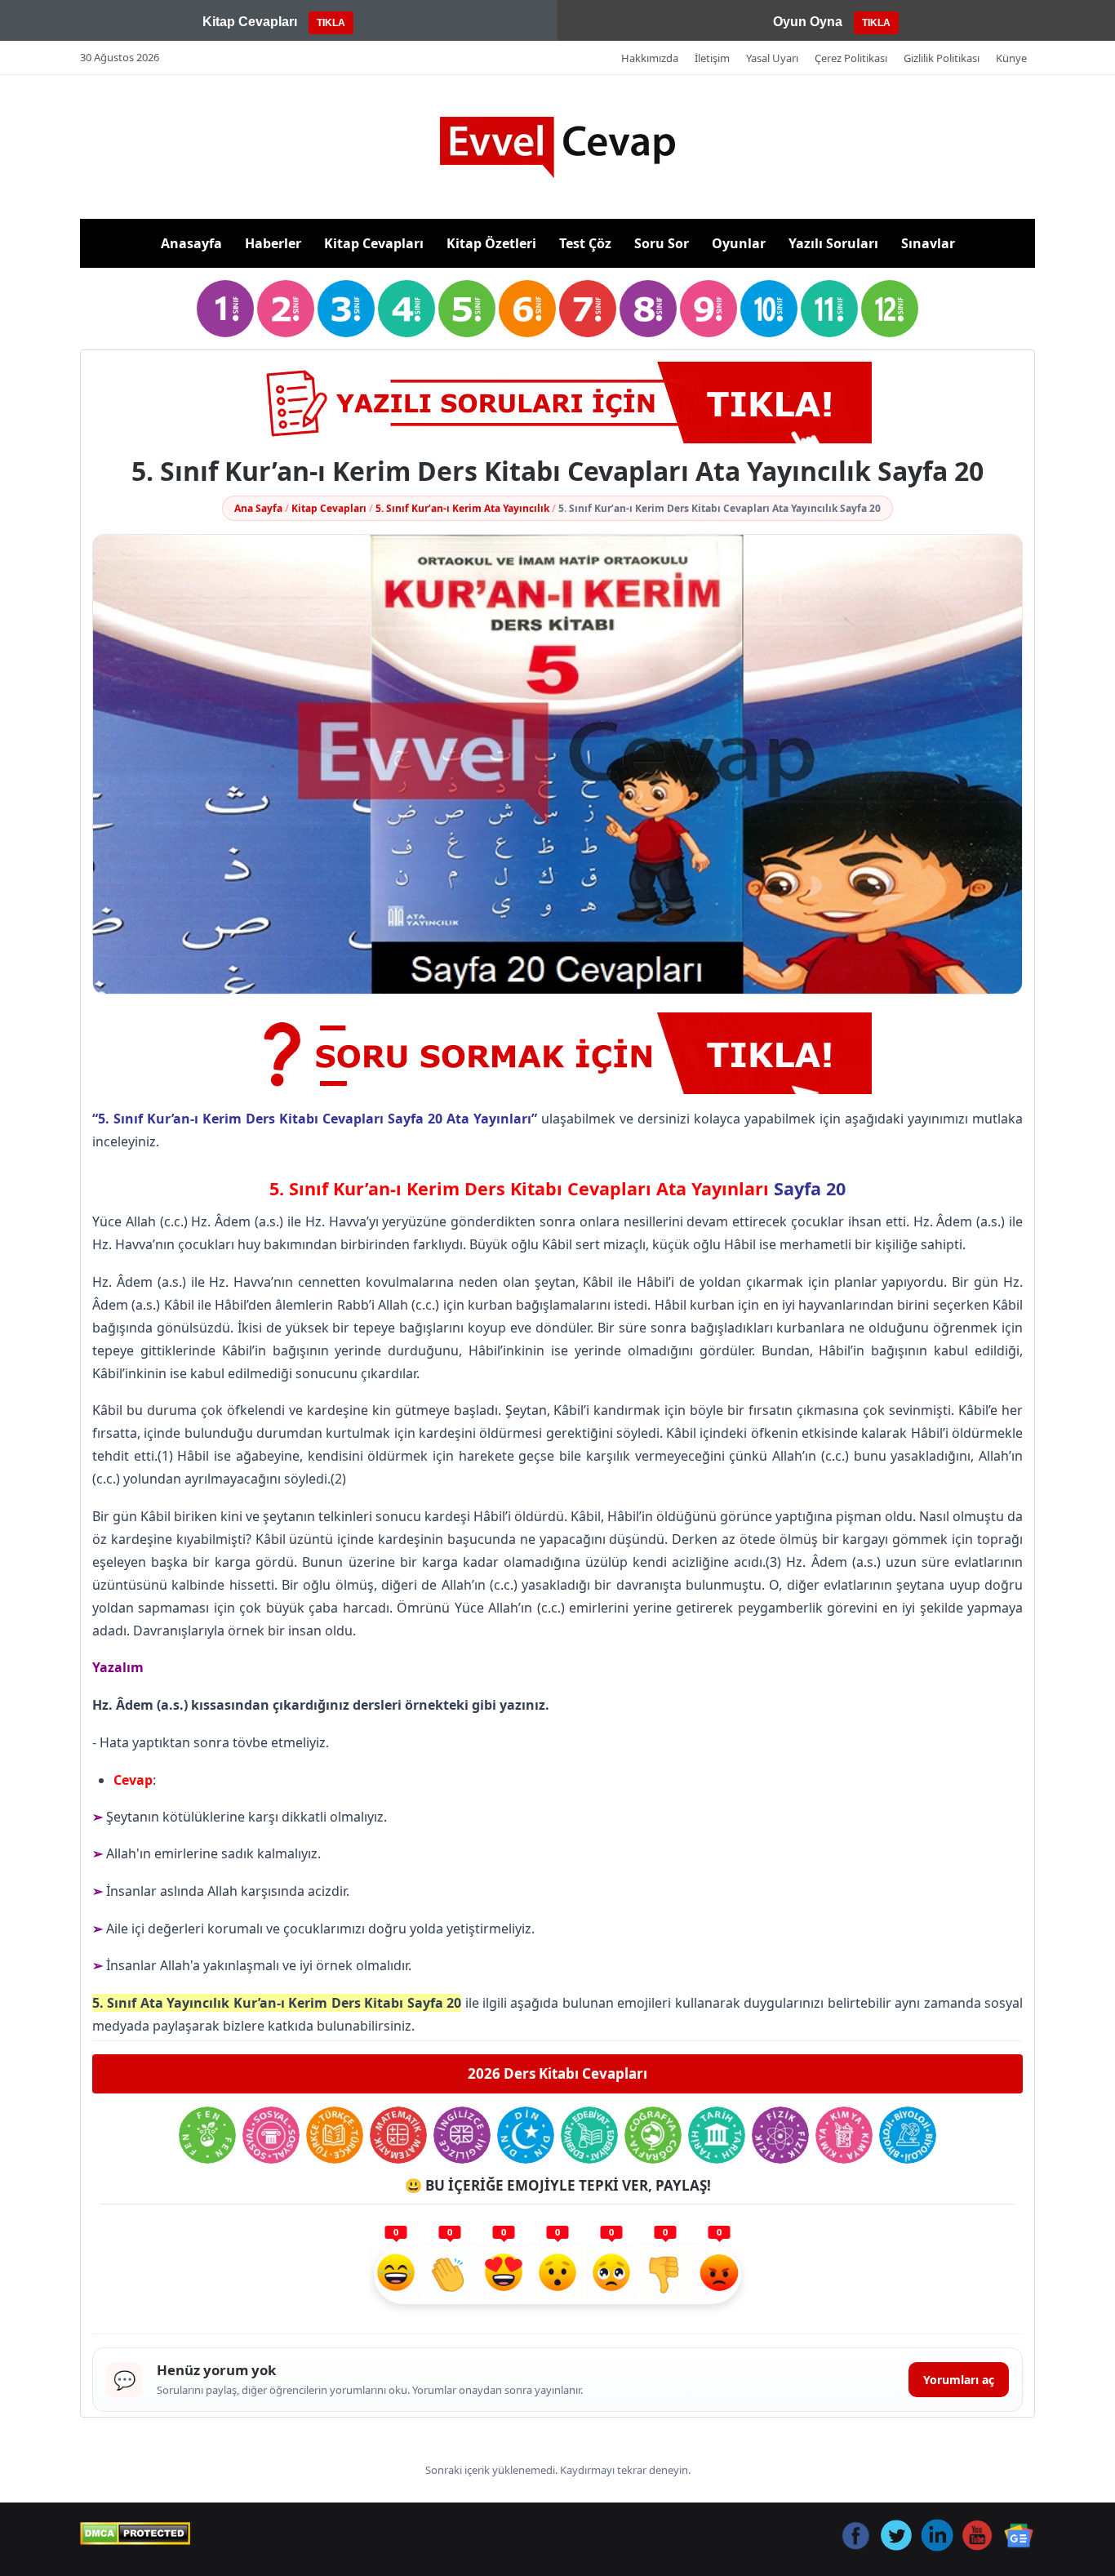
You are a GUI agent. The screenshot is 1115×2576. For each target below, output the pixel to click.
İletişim (712, 58)
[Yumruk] (665, 2275)
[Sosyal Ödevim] (271, 2135)
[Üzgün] (611, 2275)
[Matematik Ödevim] (398, 2135)
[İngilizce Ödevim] (462, 2135)
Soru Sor (662, 243)
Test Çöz (585, 243)
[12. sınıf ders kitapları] (890, 309)
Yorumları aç (959, 2380)
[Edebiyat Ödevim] (589, 2135)
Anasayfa (191, 243)
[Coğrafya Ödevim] (653, 2135)
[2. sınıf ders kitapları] (286, 309)
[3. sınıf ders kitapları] (346, 309)
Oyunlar (739, 243)
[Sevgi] (504, 2275)
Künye (1011, 58)
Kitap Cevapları (374, 243)
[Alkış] (450, 2275)
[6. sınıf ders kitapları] (527, 309)
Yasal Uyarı (772, 58)
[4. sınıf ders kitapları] (406, 309)
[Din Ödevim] (526, 2135)
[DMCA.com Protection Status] (135, 2534)
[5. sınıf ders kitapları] (467, 309)
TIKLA (331, 23)
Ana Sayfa (258, 508)
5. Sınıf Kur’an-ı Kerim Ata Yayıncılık (462, 508)
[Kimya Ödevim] (844, 2135)
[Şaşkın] (557, 2275)
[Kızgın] (719, 2275)
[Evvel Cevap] (557, 147)
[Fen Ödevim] (207, 2135)
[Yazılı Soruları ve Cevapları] (557, 403)
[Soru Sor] (557, 1053)
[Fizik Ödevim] (780, 2135)
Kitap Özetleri (491, 243)
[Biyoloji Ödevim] (908, 2135)
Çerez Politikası (851, 58)
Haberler (273, 243)
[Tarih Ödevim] (717, 2135)
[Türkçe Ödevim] (335, 2135)
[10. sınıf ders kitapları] (769, 309)
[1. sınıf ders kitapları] (225, 309)
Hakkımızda (650, 58)
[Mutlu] (396, 2275)
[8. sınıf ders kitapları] (648, 309)
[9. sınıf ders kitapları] (709, 309)
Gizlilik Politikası (942, 58)
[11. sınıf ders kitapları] (829, 309)
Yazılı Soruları (833, 243)
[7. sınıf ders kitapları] (588, 309)
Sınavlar (928, 243)
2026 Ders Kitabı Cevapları (557, 2073)
